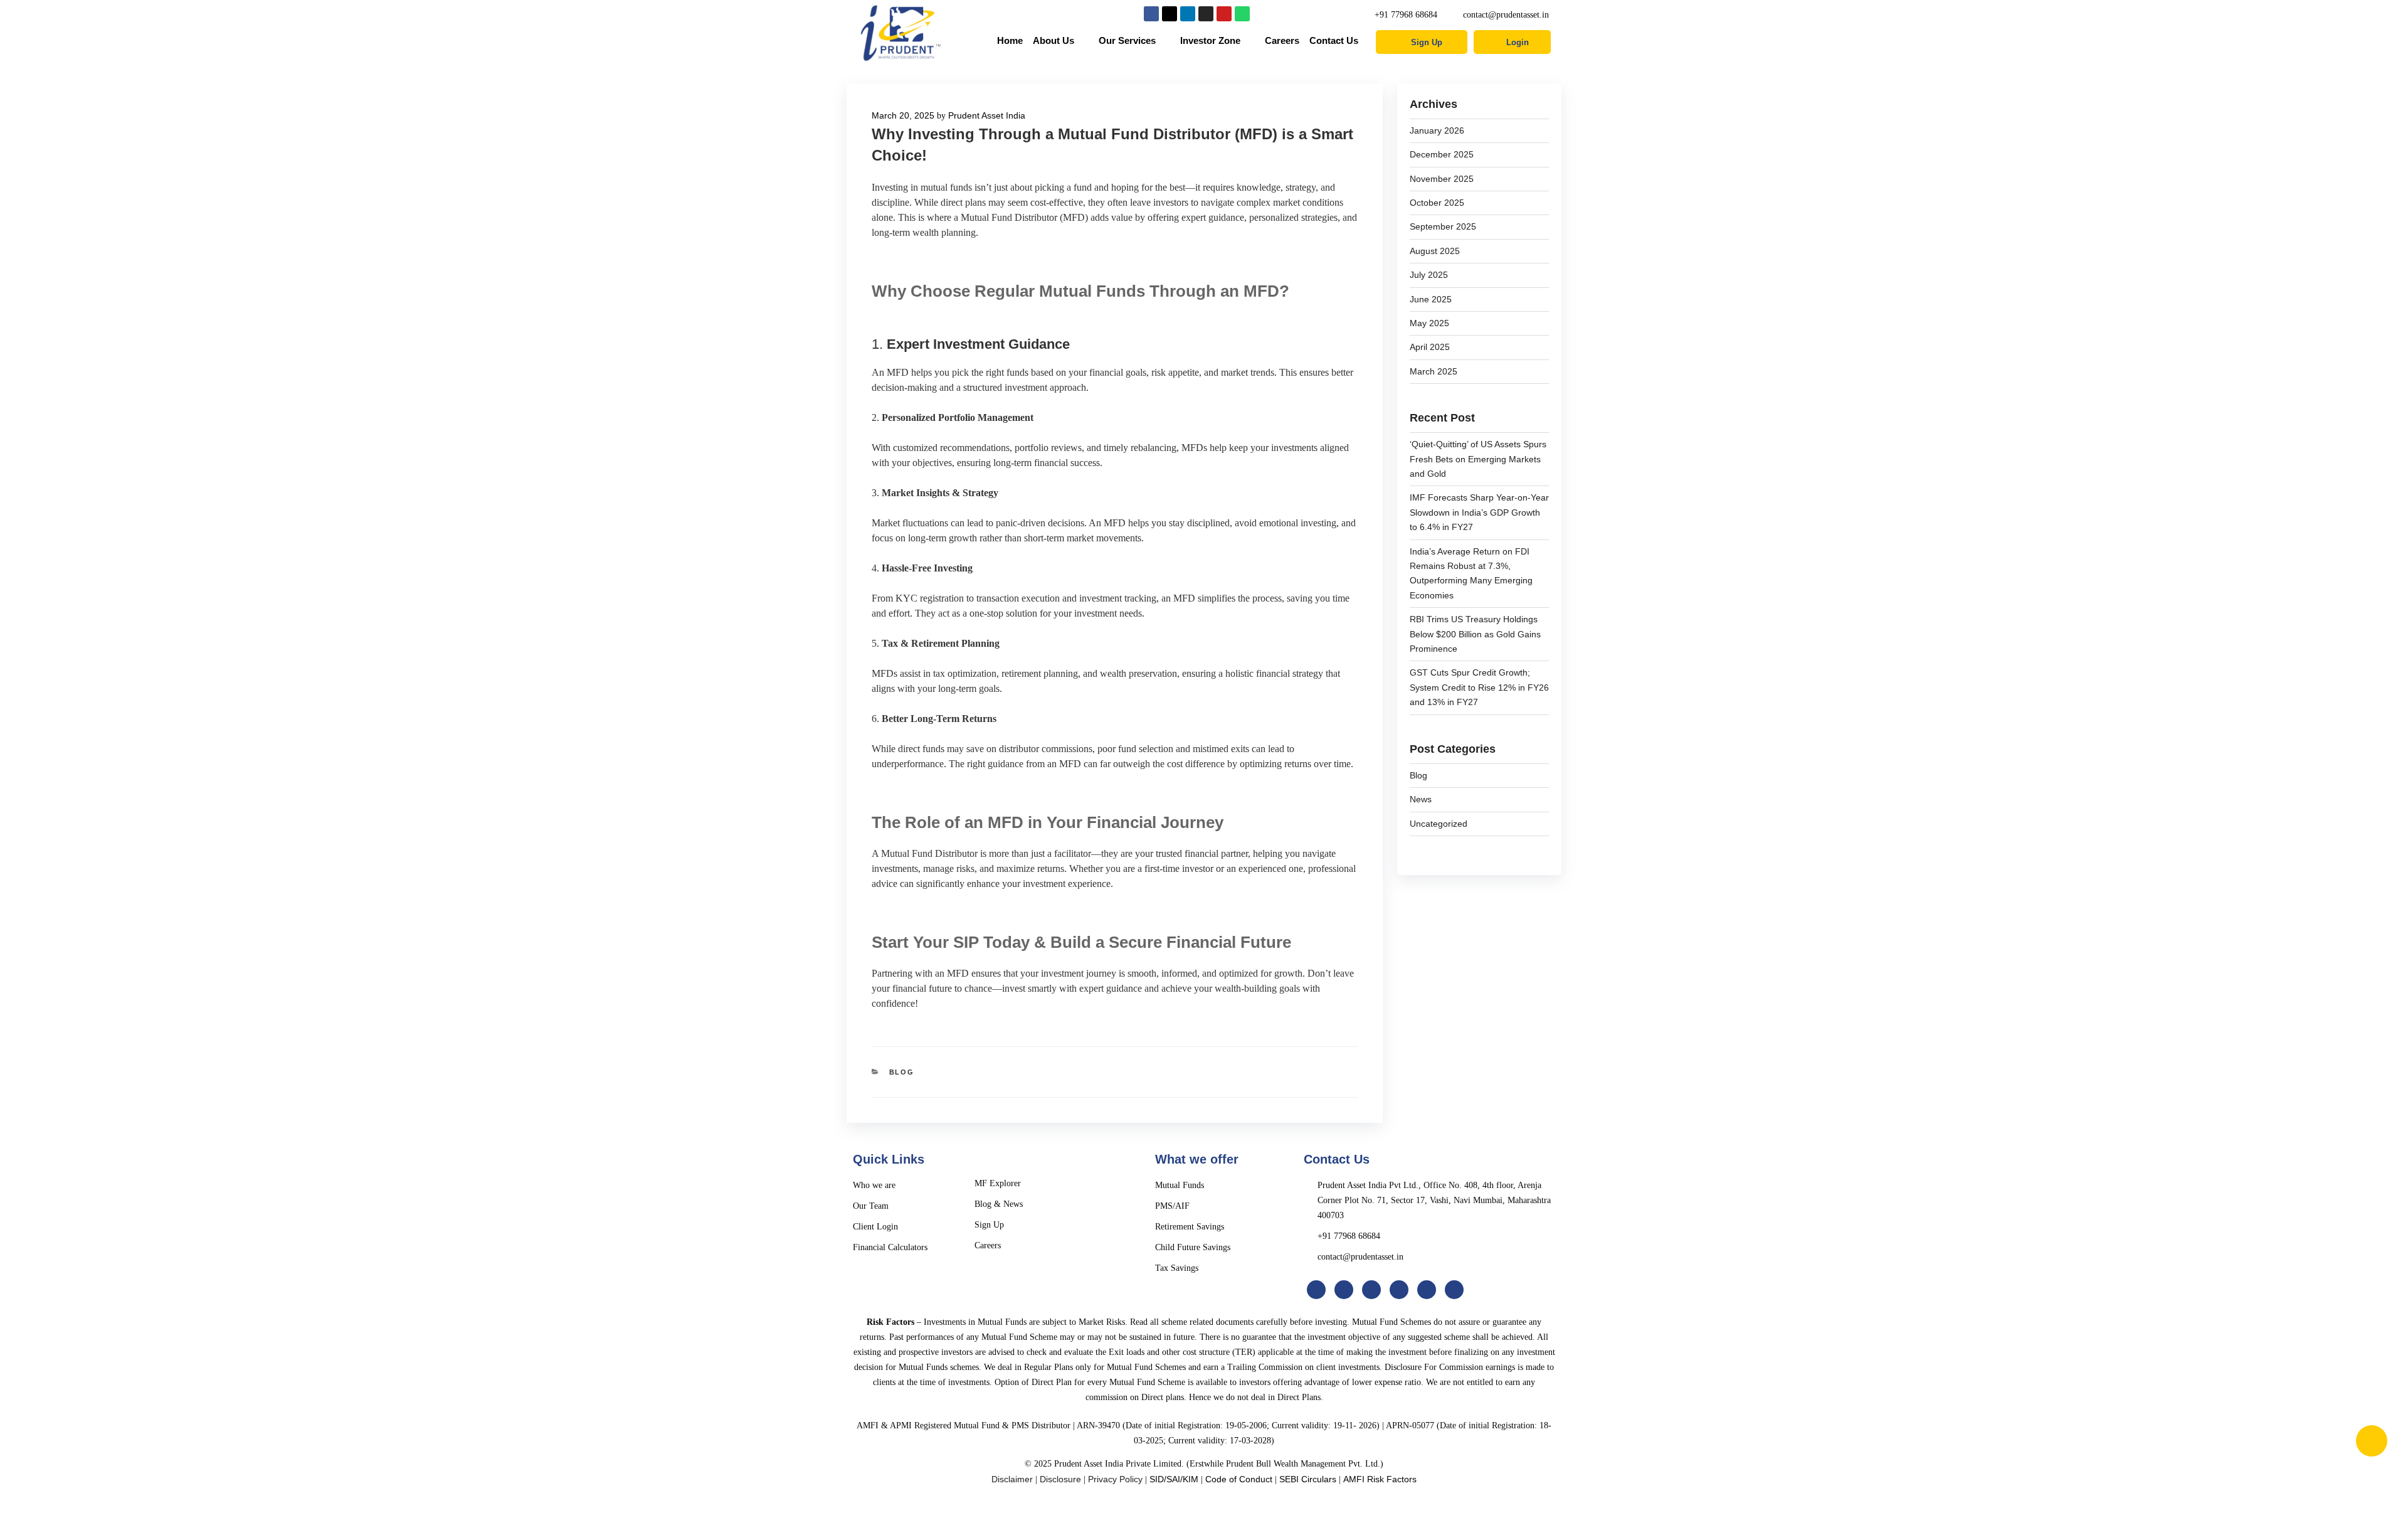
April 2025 (1430, 347)
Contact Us (1334, 40)
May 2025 (1429, 323)
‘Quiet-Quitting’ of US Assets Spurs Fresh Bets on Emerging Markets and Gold (1478, 459)
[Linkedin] (1188, 14)
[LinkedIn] (1371, 1290)
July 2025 (1429, 275)
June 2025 (1431, 299)
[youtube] (1427, 1290)
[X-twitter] (1170, 14)
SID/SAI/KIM (1174, 1479)
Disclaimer (1012, 1479)
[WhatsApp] (1454, 1290)
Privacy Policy (1115, 1479)
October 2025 (1437, 203)
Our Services (1127, 40)
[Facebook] (1151, 14)
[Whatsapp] (1242, 14)
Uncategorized (1439, 824)
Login (1518, 42)
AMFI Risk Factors (1380, 1479)
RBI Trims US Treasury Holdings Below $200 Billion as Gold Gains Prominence (1475, 634)
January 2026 (1437, 130)
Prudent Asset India (987, 115)
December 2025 (1442, 154)
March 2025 (1434, 371)
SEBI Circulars (1308, 1479)
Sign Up (1427, 42)
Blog (902, 1072)
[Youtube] (1224, 14)
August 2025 (1435, 251)
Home (1010, 40)
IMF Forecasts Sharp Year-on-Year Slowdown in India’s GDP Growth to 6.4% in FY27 (1479, 512)
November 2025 (1442, 179)
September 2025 (1443, 226)
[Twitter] (1344, 1290)
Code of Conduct (1239, 1479)
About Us (1053, 40)
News (1421, 799)
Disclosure (1060, 1479)
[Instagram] (1206, 14)
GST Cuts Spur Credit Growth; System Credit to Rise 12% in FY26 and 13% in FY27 (1479, 687)
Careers (1282, 40)
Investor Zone (1210, 40)
